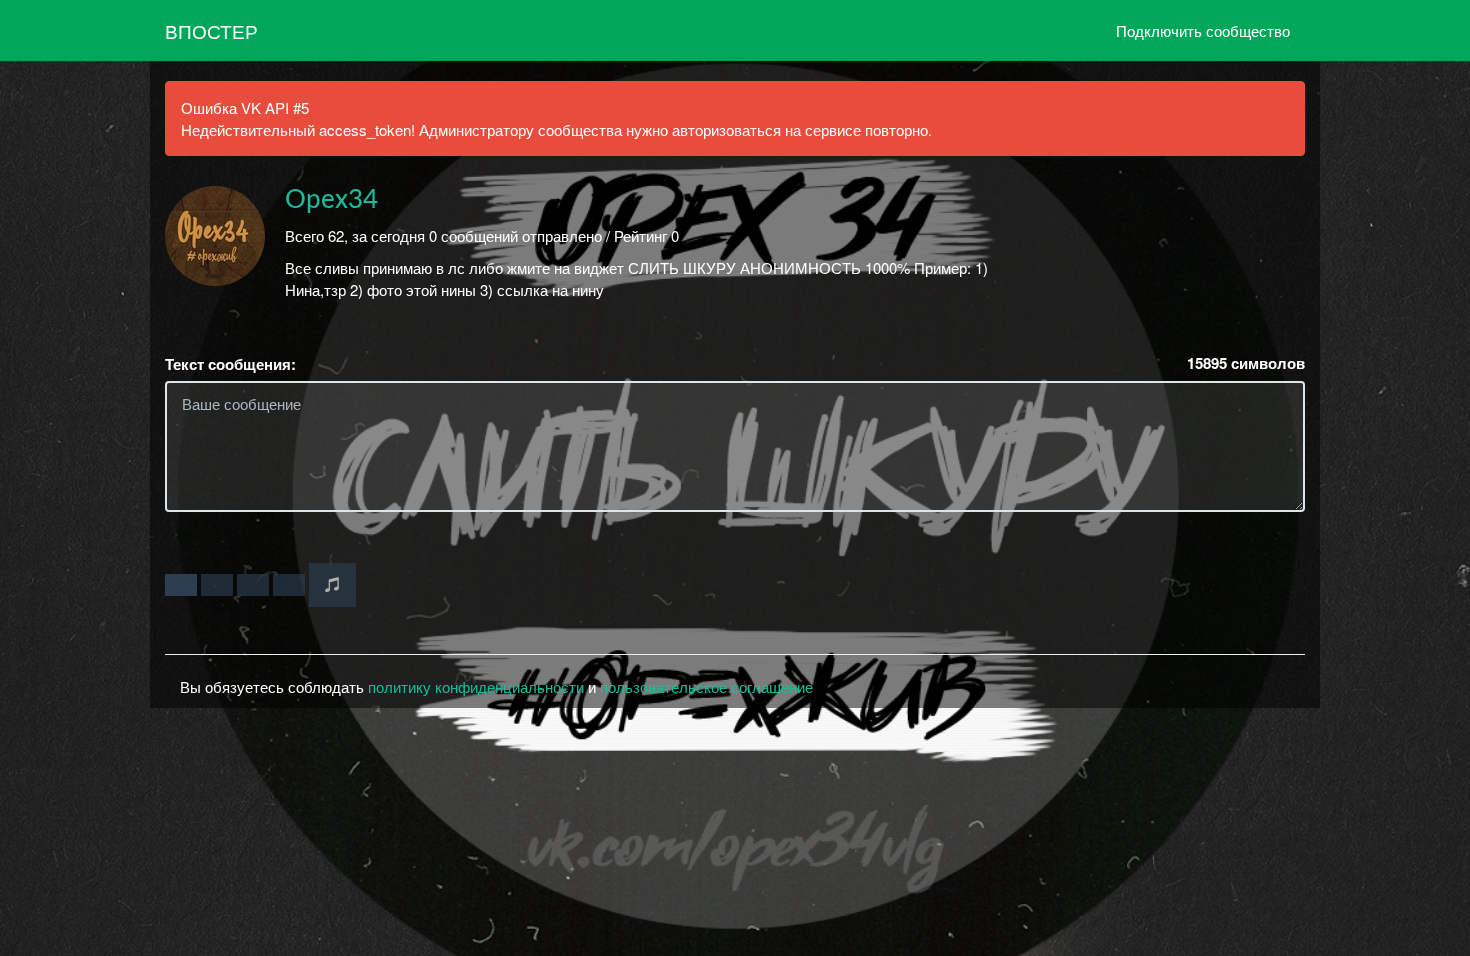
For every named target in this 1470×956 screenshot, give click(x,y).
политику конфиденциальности (476, 686)
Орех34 (331, 200)
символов (1246, 363)
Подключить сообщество (1203, 30)
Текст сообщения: (230, 364)
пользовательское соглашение (706, 686)
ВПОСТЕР (211, 30)
